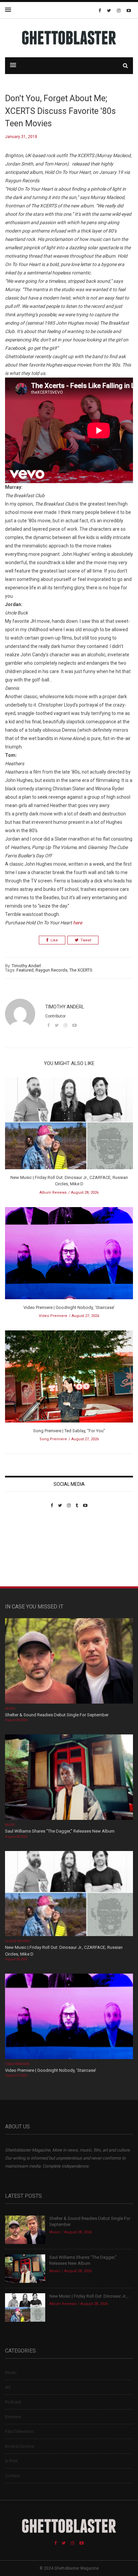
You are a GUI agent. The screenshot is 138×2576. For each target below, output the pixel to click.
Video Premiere (53, 1316)
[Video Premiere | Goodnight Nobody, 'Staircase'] (69, 1255)
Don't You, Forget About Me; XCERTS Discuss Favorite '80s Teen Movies (60, 111)
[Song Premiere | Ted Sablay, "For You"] (69, 1378)
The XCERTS (81, 970)
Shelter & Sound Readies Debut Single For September (57, 1715)
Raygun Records (51, 970)
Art (8, 2387)
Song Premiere (53, 1439)
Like (54, 940)
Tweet (86, 940)
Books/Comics (20, 2446)
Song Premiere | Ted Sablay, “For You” (69, 1431)
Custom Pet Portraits (25, 1554)
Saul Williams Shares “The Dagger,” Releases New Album (60, 1831)
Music (10, 1709)
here (78, 923)
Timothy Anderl (26, 966)
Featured (25, 970)
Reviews (13, 2417)
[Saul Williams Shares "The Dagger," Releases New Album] (69, 1778)
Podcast (13, 2402)
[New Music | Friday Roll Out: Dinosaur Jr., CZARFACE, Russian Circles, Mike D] (69, 1125)
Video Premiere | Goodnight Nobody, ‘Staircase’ (69, 1307)
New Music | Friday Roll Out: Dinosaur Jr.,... (90, 2296)
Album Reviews (53, 1193)
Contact (13, 2476)
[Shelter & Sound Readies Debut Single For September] (69, 1662)
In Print (11, 2461)
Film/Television (19, 2431)
